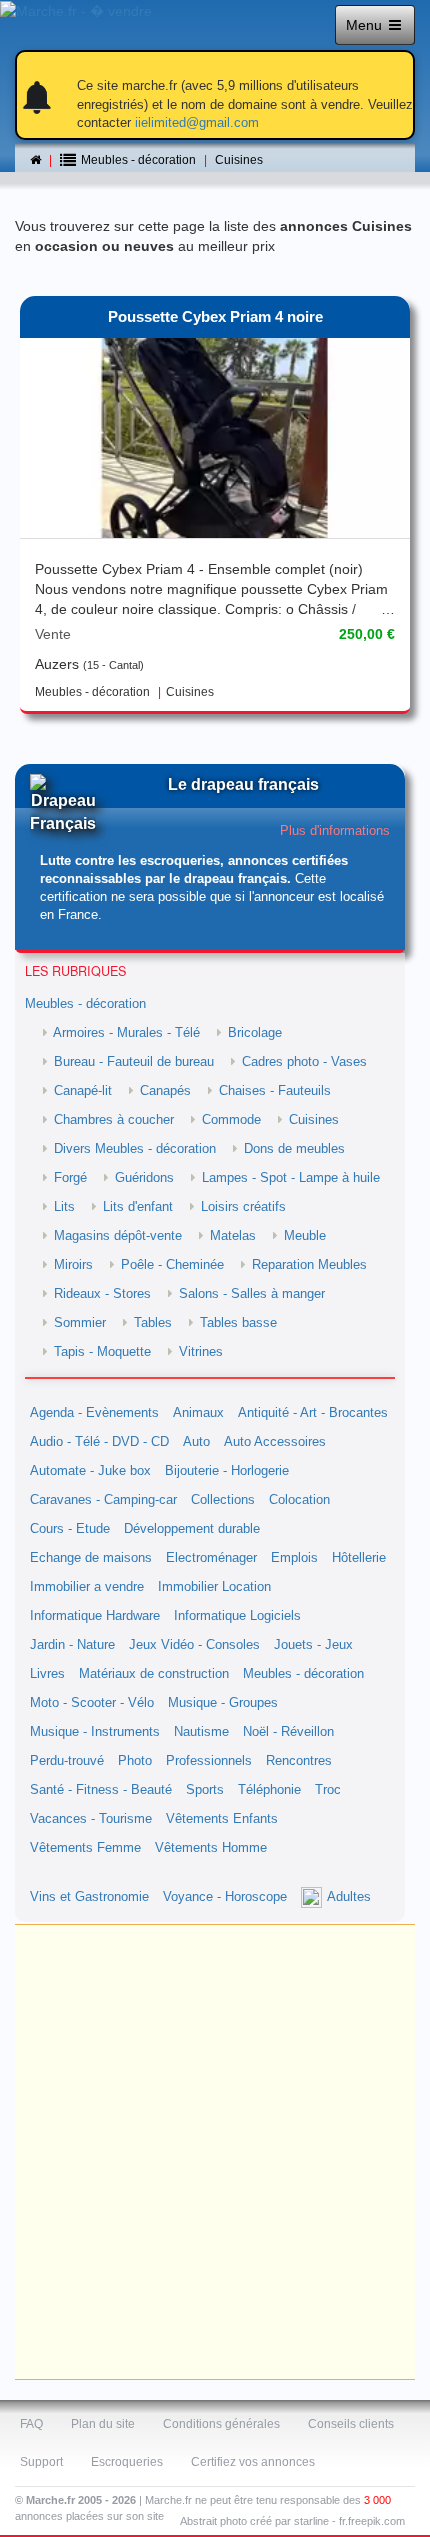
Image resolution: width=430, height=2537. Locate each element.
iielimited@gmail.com (197, 122)
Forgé (70, 1178)
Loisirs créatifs (243, 1207)
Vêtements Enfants (222, 1819)
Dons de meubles (294, 1149)
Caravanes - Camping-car (103, 1500)
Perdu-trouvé (67, 1761)
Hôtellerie (359, 1558)
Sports (205, 1790)
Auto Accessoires (275, 1442)
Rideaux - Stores (102, 1294)
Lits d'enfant (138, 1207)
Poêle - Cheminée (172, 1265)
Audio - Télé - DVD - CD (99, 1442)
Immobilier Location (214, 1587)
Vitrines (201, 1352)
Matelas (233, 1236)
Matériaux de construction (154, 1674)
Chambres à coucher (114, 1120)
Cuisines (239, 160)
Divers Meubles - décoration (135, 1149)
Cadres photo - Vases (304, 1062)
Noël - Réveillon (288, 1732)
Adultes (349, 1897)
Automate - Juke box (90, 1471)
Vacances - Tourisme (91, 1819)
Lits (64, 1207)
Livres (47, 1674)
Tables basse (238, 1323)
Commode (231, 1120)
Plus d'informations (335, 831)
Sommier (80, 1323)
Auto (196, 1442)
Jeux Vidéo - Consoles (194, 1645)
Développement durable (192, 1529)
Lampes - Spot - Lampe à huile (291, 1178)
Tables (153, 1323)
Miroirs (73, 1265)
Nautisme (201, 1732)
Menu (366, 25)
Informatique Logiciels (237, 1616)
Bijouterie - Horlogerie (227, 1471)
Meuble (305, 1236)
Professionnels (209, 1761)
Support (41, 2462)
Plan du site (103, 2424)
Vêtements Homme (211, 1848)
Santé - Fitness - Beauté (101, 1790)
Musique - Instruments (95, 1732)
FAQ (31, 2424)
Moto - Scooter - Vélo (92, 1703)
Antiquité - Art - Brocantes (313, 1413)
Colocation (299, 1500)
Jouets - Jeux (313, 1645)
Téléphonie (269, 1790)
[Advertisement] (215, 2152)
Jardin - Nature (72, 1645)
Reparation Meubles (309, 1265)
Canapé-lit (83, 1091)
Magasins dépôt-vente (118, 1236)
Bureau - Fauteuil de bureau (134, 1062)
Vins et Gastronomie (89, 1897)
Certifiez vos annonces (253, 2462)
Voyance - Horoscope (225, 1897)
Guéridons (144, 1178)
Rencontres (299, 1761)
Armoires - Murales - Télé (126, 1033)
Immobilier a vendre (87, 1587)
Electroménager (211, 1558)
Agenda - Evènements (94, 1413)
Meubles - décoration (85, 1004)
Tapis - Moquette (102, 1352)
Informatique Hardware (95, 1616)
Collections (223, 1500)
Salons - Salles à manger (252, 1294)
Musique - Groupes (223, 1703)
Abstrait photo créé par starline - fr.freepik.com (292, 2521)
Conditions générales (221, 2424)
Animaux (198, 1413)
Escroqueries (127, 2462)
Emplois (294, 1558)
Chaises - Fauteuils (275, 1091)
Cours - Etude (70, 1529)
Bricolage (255, 1033)
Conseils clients (351, 2424)
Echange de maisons (91, 1558)
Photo (135, 1761)
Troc (328, 1790)
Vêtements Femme (85, 1848)
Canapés (165, 1091)
